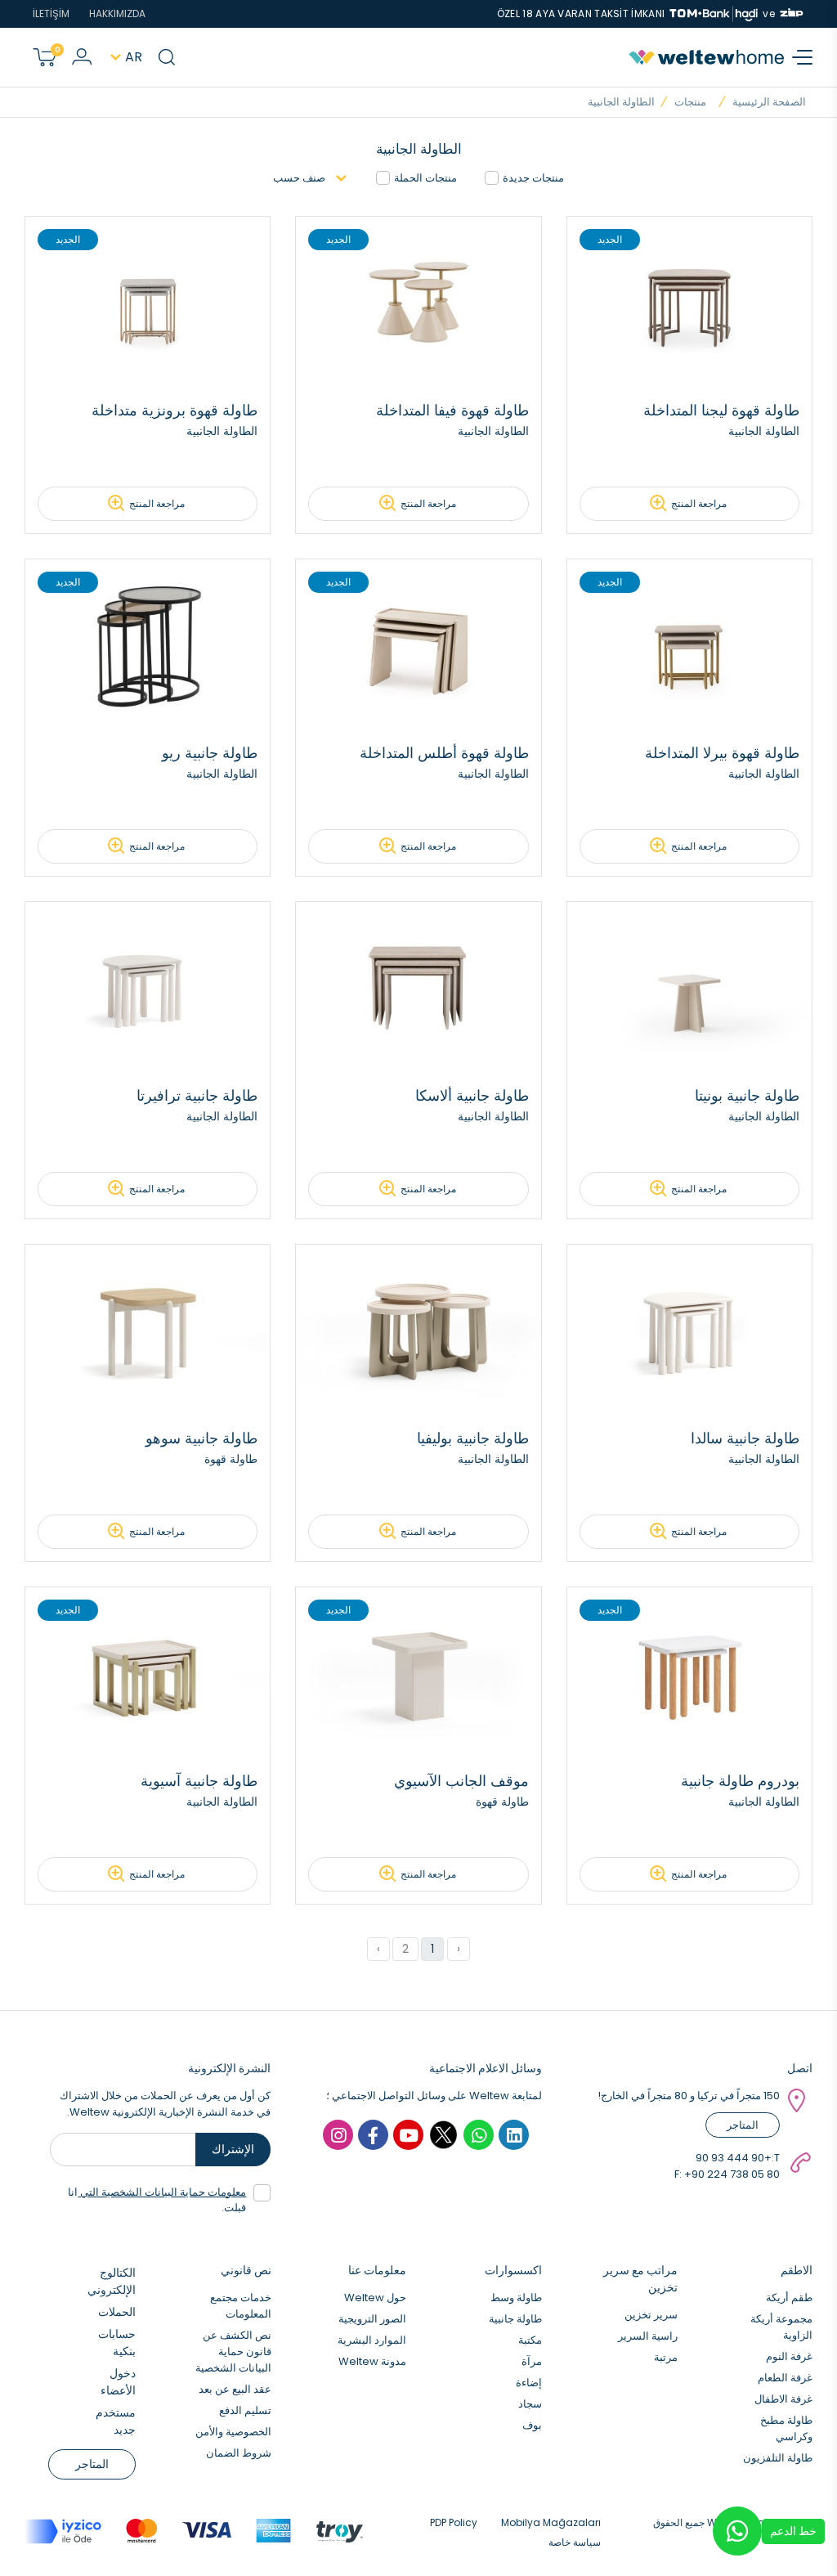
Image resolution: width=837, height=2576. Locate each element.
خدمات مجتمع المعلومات (241, 2306)
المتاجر (743, 2125)
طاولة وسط (516, 2298)
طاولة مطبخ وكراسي (786, 2428)
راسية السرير (648, 2336)
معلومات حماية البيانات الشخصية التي (162, 2192)
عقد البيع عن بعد (235, 2389)
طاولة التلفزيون (778, 2458)
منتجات (690, 102)
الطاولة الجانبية (621, 102)
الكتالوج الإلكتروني (112, 2281)
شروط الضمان (239, 2453)
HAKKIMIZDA (117, 13)
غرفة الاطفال (783, 2399)
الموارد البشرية (372, 2340)
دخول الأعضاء (118, 2382)
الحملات (117, 2312)
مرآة (532, 2361)
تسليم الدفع (245, 2410)
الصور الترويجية (372, 2319)
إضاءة (529, 2383)
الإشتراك (233, 2149)
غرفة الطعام (785, 2378)
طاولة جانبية (515, 2319)
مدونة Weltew (372, 2361)
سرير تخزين (651, 2315)
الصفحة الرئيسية (769, 102)
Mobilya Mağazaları (551, 2522)
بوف (532, 2425)
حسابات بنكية (117, 2343)
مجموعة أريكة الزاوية (781, 2327)
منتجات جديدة (533, 178)
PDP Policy (454, 2522)
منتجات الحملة (425, 178)
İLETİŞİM (51, 13)
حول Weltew (375, 2298)
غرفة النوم (789, 2356)
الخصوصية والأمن (233, 2432)
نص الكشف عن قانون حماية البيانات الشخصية (233, 2352)
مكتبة (530, 2340)
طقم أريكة (789, 2298)
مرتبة (666, 2357)
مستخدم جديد (116, 2421)
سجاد (530, 2404)
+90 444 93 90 (734, 2158)
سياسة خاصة (575, 2542)
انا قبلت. (157, 2200)
